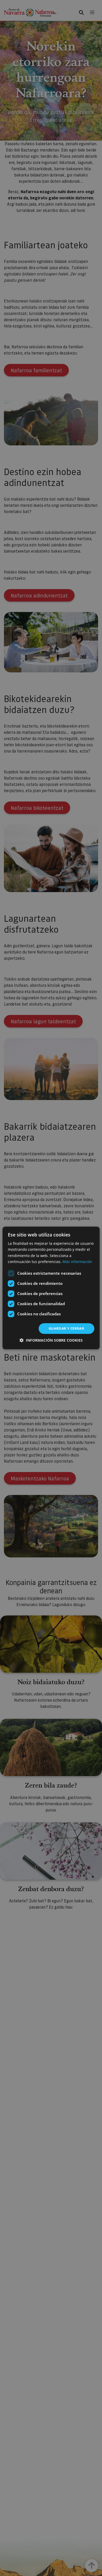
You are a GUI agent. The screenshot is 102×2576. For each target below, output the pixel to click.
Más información (77, 1262)
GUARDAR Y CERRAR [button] (66, 1328)
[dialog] (51, 1288)
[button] (51, 1340)
